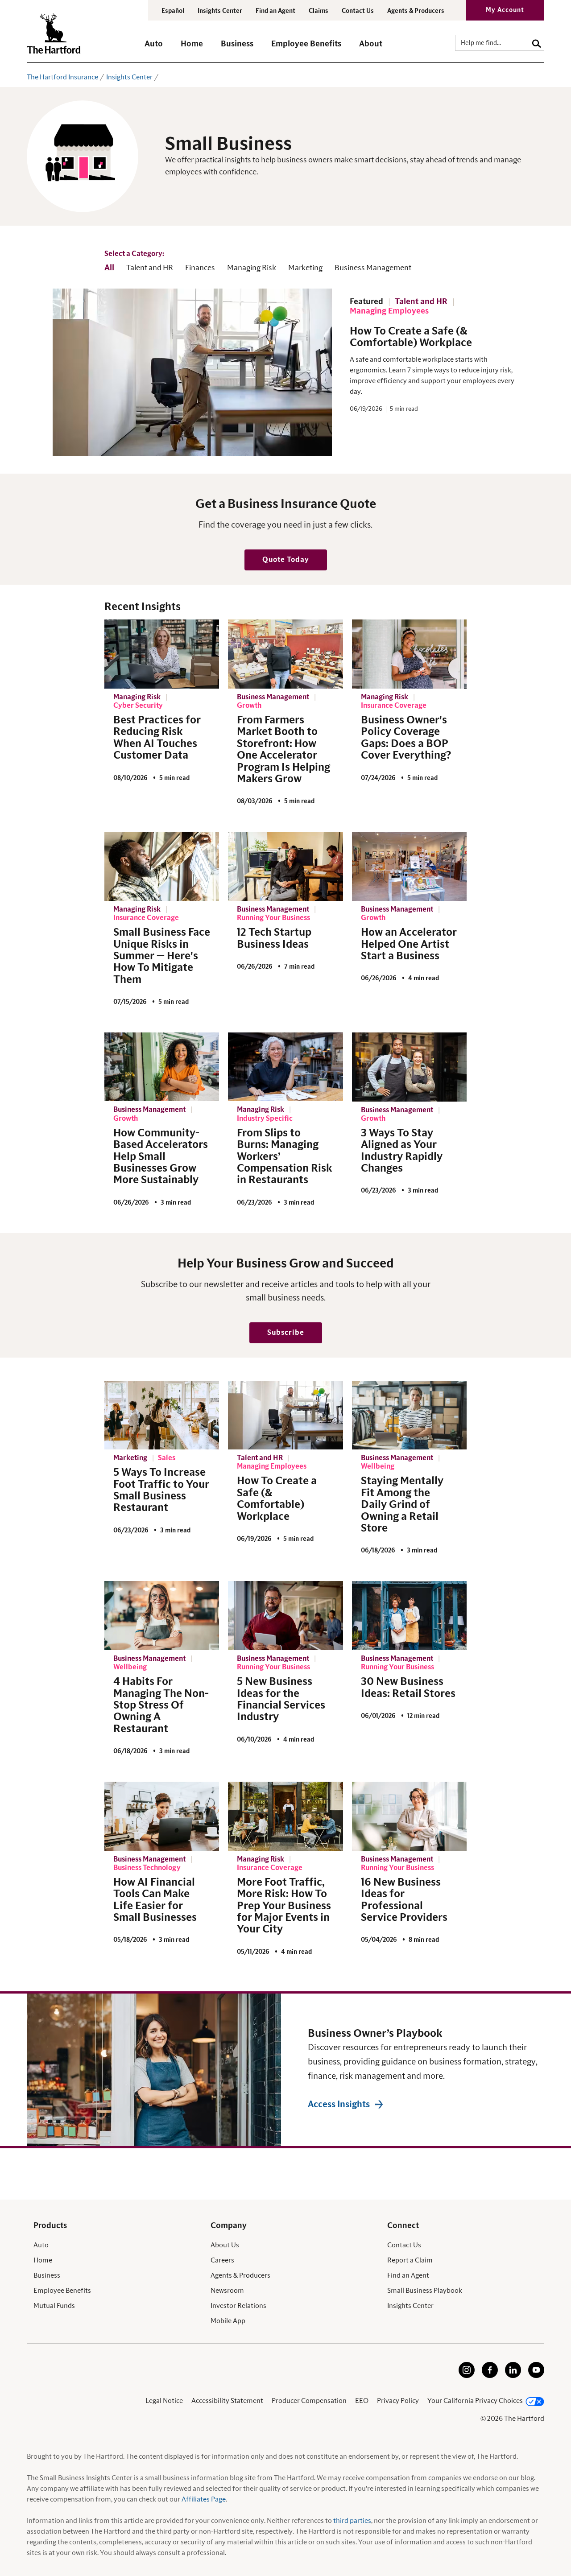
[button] (154, 48)
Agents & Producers (416, 11)
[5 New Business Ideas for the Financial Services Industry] (285, 1615)
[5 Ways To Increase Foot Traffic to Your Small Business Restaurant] (162, 1415)
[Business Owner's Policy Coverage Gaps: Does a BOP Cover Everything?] (409, 654)
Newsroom (227, 2291)
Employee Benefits (62, 2291)
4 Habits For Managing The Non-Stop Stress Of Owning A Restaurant (161, 1705)
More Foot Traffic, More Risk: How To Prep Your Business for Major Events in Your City (284, 1906)
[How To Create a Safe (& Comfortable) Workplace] (285, 1415)
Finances (200, 268)
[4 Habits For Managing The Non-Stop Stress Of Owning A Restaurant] (162, 1615)
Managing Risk (252, 268)
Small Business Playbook (425, 2291)
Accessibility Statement (227, 2401)
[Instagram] (467, 2376)
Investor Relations (238, 2306)
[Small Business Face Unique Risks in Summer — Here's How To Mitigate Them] (162, 866)
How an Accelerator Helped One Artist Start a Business (409, 944)
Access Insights (339, 2105)
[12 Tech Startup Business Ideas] (285, 866)
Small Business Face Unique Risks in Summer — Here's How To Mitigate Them (162, 956)
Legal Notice (164, 2401)
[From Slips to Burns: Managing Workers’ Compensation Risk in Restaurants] (285, 1067)
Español (173, 11)
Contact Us (358, 11)
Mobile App (228, 2321)
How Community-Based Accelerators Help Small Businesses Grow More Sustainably (161, 1157)
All (109, 268)
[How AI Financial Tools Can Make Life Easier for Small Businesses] (162, 1816)
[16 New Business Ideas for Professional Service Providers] (409, 1816)
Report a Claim (410, 2260)
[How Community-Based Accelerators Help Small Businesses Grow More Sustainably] (162, 1067)
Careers (222, 2260)
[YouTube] (536, 2376)
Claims (319, 11)
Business (47, 2275)
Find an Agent (408, 2275)
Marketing (305, 268)
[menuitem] (163, 48)
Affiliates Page (204, 2499)
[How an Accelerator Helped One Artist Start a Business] (409, 866)
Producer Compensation (309, 2401)
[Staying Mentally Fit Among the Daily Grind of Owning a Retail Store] (409, 1415)
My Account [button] (505, 10)
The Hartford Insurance (62, 77)
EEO (362, 2401)
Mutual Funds (54, 2306)
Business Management (373, 268)
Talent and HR (150, 268)
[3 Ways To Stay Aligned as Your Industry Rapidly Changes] (409, 1067)
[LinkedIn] (513, 2376)
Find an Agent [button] (275, 11)
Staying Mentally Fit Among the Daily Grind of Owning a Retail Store (402, 1505)
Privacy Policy (398, 2401)
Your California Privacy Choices (475, 2401)
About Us (225, 2245)
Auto (41, 2245)
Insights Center (220, 11)
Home (43, 2260)
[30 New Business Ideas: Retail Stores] (409, 1615)
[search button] (537, 43)
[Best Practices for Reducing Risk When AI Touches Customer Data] (162, 654)
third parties (352, 2521)
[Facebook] (490, 2376)
